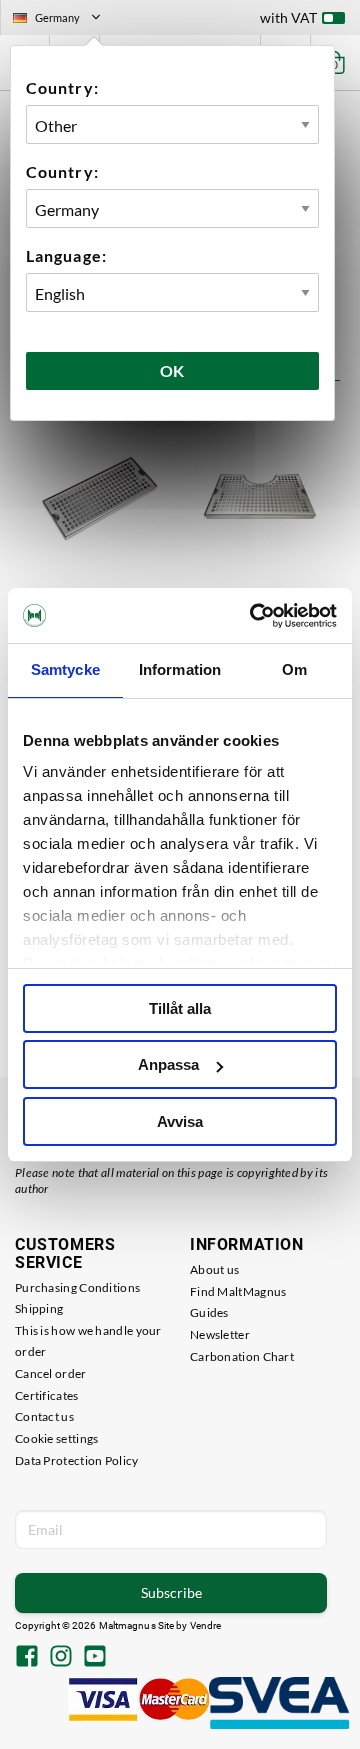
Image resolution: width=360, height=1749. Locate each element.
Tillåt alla (180, 1008)
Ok (173, 370)
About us (214, 1269)
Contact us (44, 1416)
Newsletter (220, 1334)
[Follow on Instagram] (61, 1658)
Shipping (39, 1308)
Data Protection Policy (77, 1460)
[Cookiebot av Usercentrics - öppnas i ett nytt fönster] (254, 616)
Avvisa (180, 1121)
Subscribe (171, 1592)
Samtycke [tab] (65, 669)
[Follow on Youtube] (95, 1658)
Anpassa (168, 1064)
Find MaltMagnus (238, 1291)
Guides (209, 1312)
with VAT (288, 17)
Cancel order (51, 1373)
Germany (65, 20)
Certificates (47, 1395)
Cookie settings (57, 1438)
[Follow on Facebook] (27, 1658)
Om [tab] (294, 669)
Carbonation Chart (242, 1356)
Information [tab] (180, 669)
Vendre (206, 1625)
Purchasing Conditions (77, 1287)
